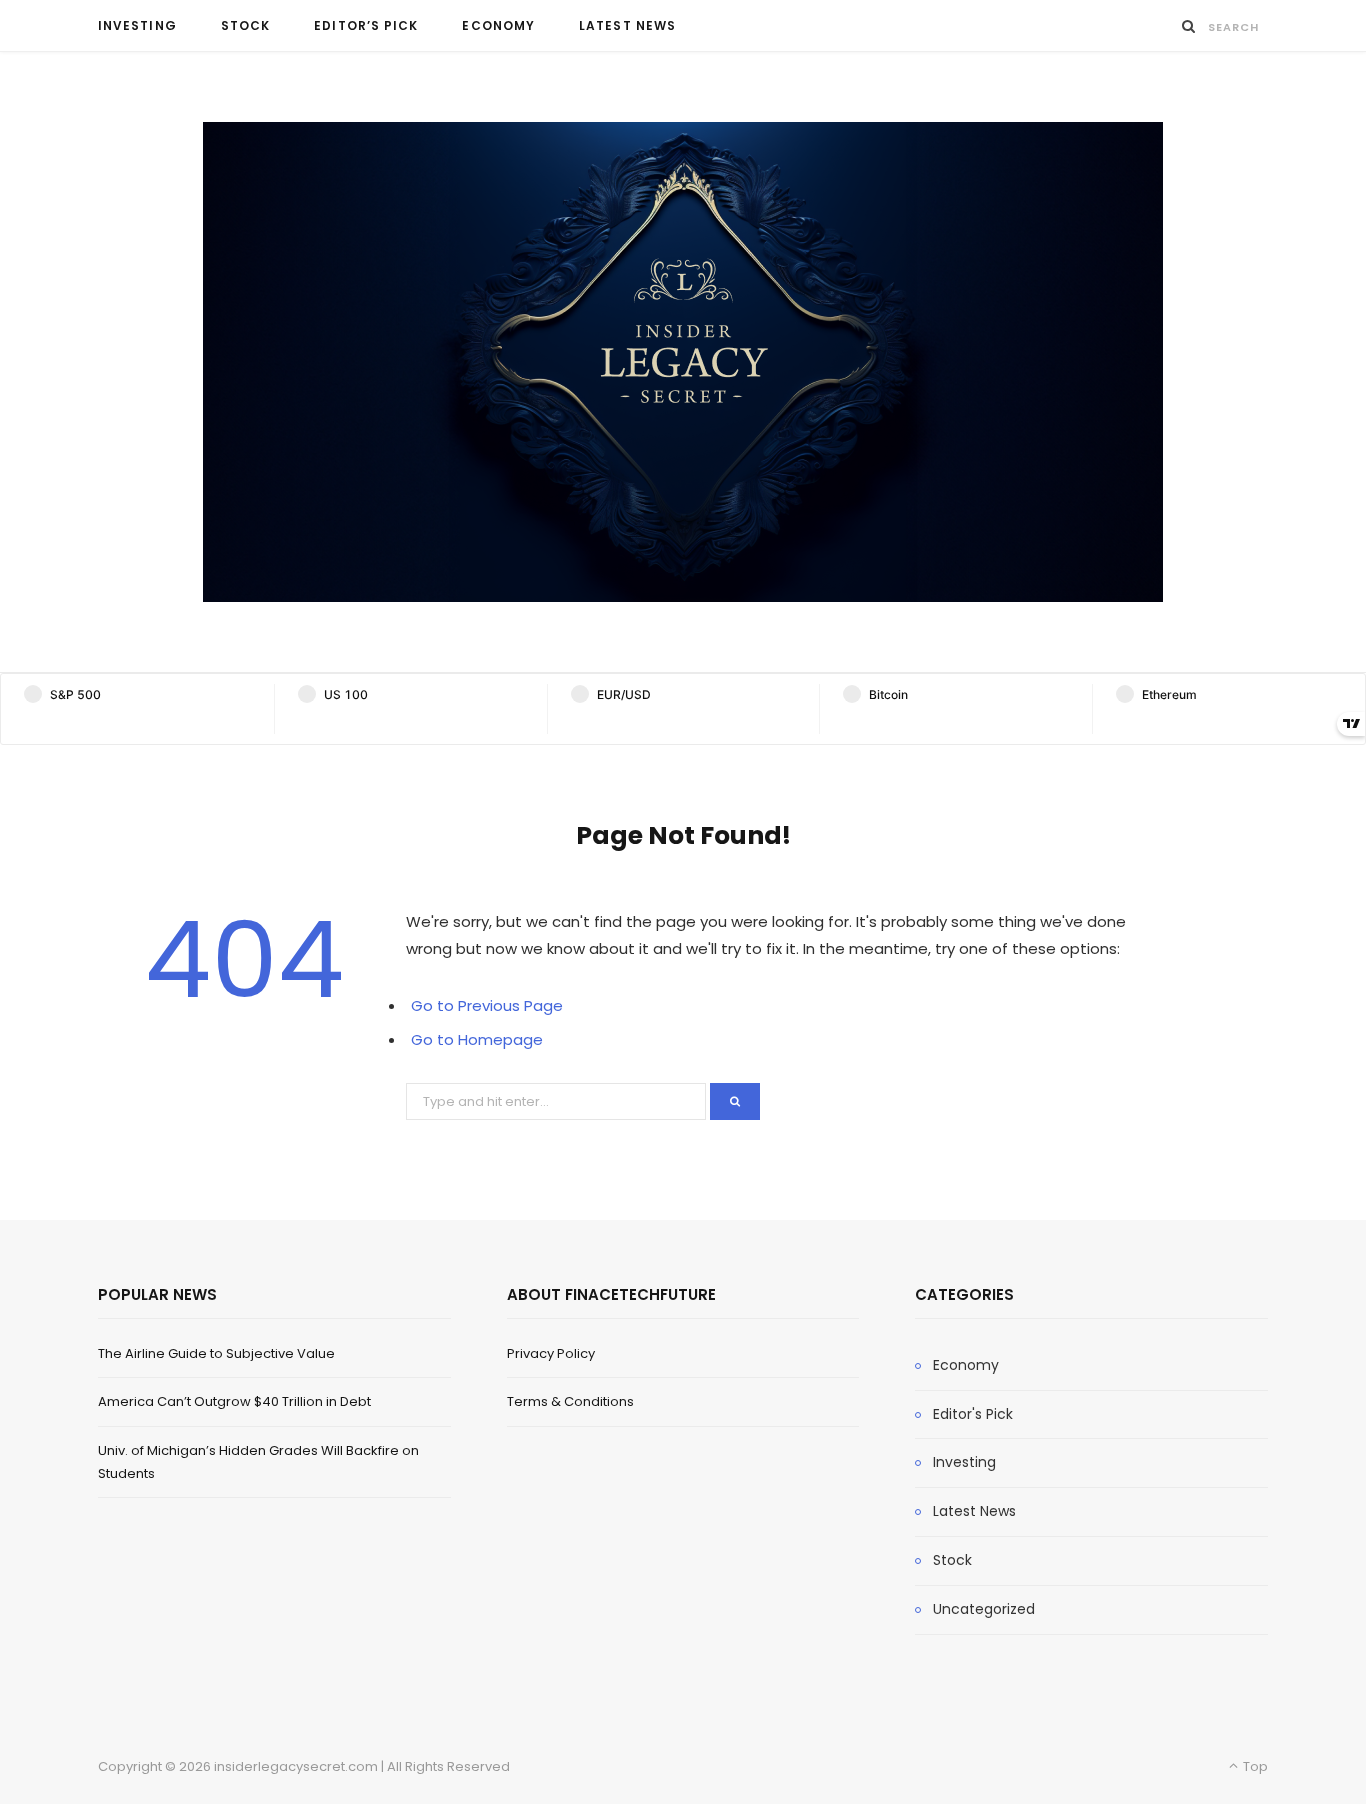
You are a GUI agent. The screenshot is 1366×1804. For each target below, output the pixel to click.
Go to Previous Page (487, 1005)
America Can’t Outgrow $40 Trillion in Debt (234, 1401)
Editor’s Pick (366, 25)
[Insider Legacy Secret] (683, 362)
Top (1254, 1766)
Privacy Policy (551, 1353)
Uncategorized (984, 1609)
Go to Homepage (477, 1039)
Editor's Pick (973, 1414)
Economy (498, 25)
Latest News (627, 25)
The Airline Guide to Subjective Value (216, 1353)
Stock (245, 25)
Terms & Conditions (570, 1401)
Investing (137, 25)
